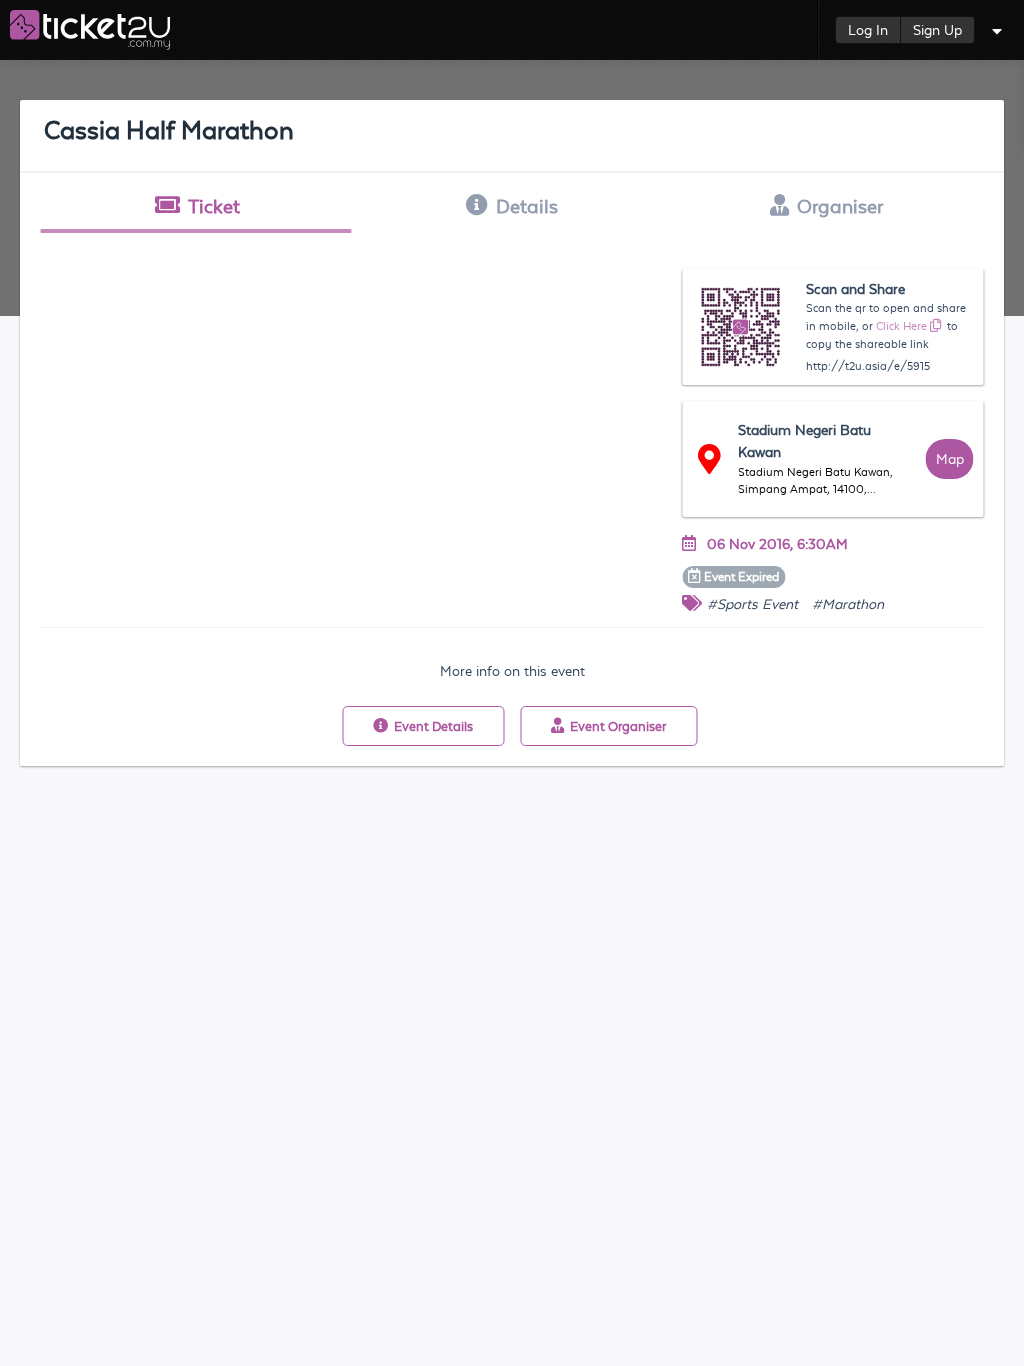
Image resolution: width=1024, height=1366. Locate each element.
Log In (868, 30)
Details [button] (527, 206)
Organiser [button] (840, 206)
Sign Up (937, 30)
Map (950, 459)
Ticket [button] (214, 206)
